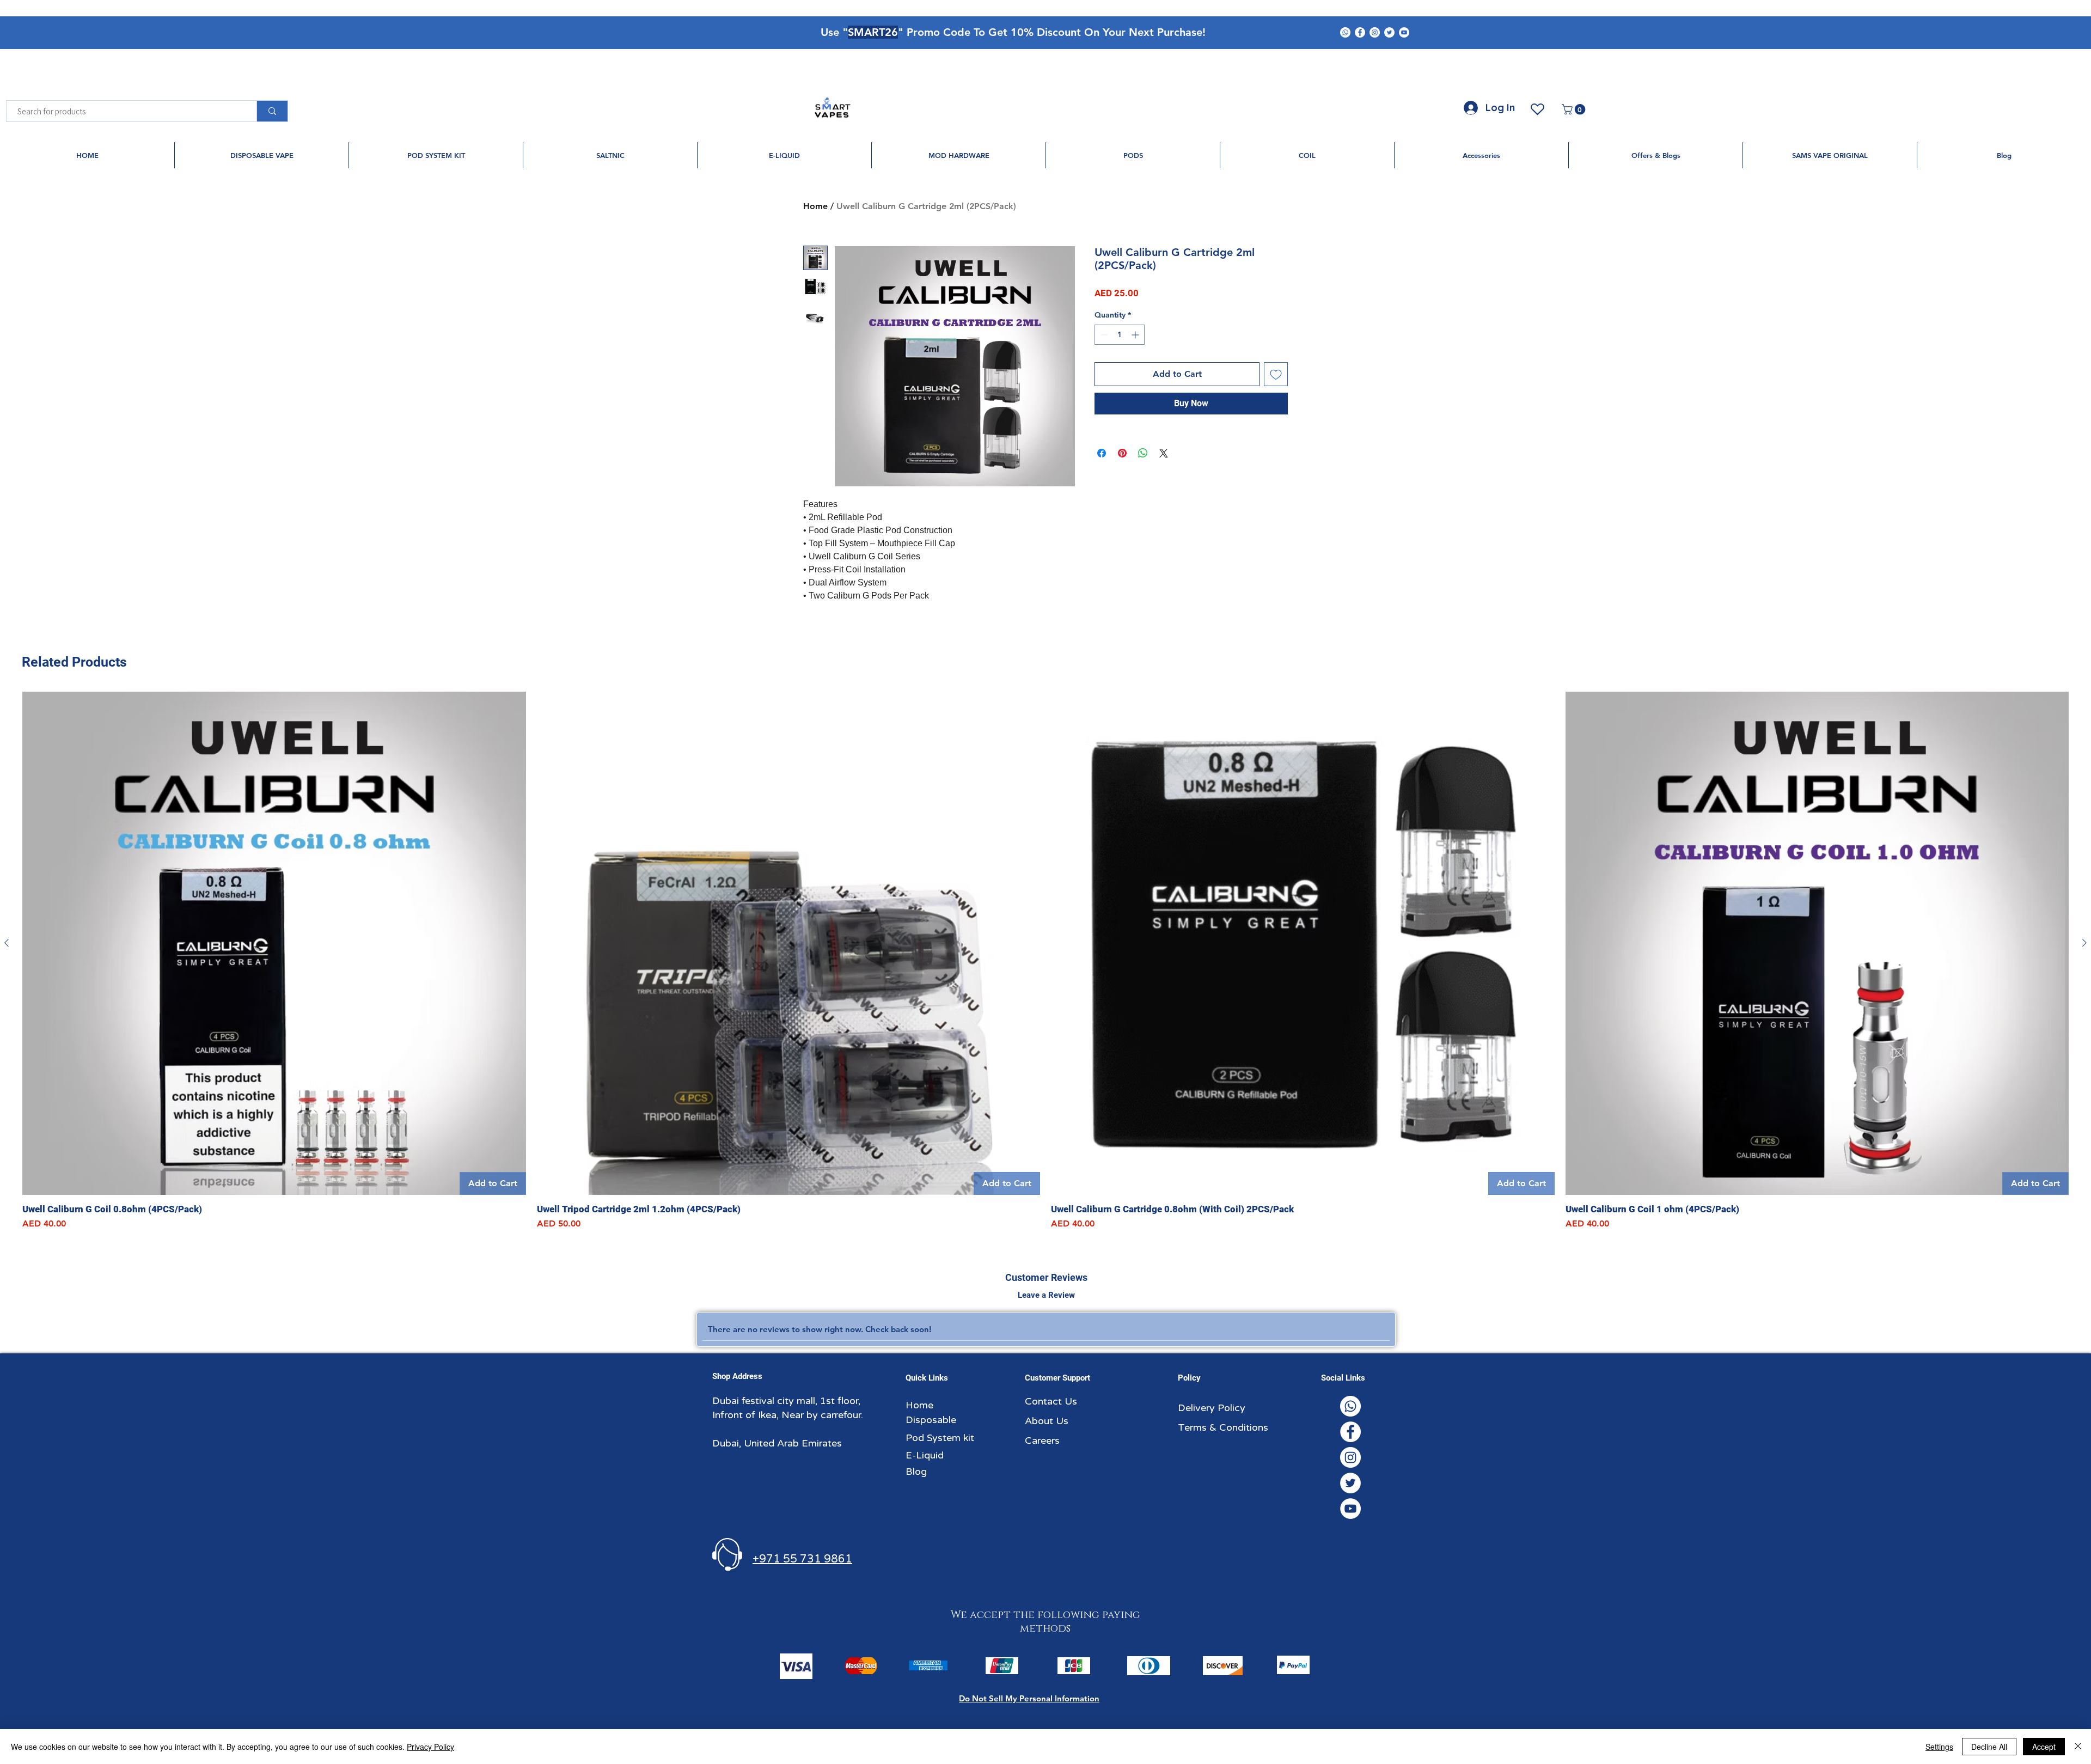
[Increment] (1136, 335)
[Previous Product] (7, 943)
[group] (1045, 961)
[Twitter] (1389, 32)
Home (815, 206)
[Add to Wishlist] (1276, 374)
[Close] (2078, 1747)
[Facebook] (1360, 32)
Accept (2044, 1747)
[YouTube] (1404, 32)
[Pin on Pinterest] (1122, 453)
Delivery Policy (1212, 1408)
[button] (1575, 109)
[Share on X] (1164, 453)
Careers (1042, 1441)
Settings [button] (1939, 1747)
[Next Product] (2084, 943)
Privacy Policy (430, 1747)
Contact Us (1051, 1401)
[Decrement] (1103, 335)
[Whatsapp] (1345, 32)
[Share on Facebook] (1102, 453)
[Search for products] (272, 111)
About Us (1047, 1421)
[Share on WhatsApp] (1143, 453)
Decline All (1989, 1747)
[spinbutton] (1120, 335)
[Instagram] (1375, 32)
